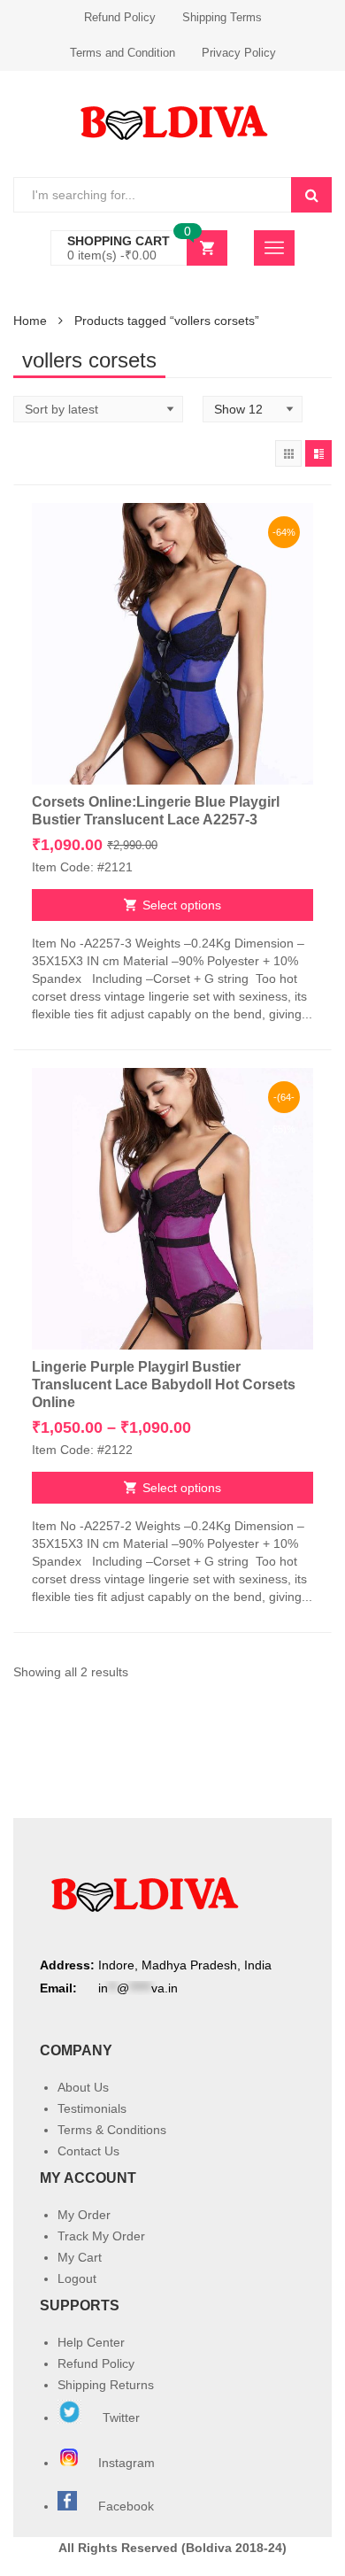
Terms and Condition (123, 53)
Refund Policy (120, 17)
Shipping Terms (222, 17)
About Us (83, 2087)
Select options (182, 905)
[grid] (288, 453)
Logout (77, 2278)
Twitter (119, 2417)
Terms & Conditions (112, 2130)
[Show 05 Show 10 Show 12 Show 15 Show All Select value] (253, 409)
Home (30, 321)
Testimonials (92, 2108)
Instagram (128, 2463)
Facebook (126, 2506)
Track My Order (101, 2236)
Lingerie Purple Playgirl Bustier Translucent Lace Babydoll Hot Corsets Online (164, 1385)
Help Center (91, 2342)
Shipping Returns (106, 2385)
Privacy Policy (239, 53)
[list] (318, 453)
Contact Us (88, 2151)
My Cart (80, 2257)
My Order (84, 2215)
